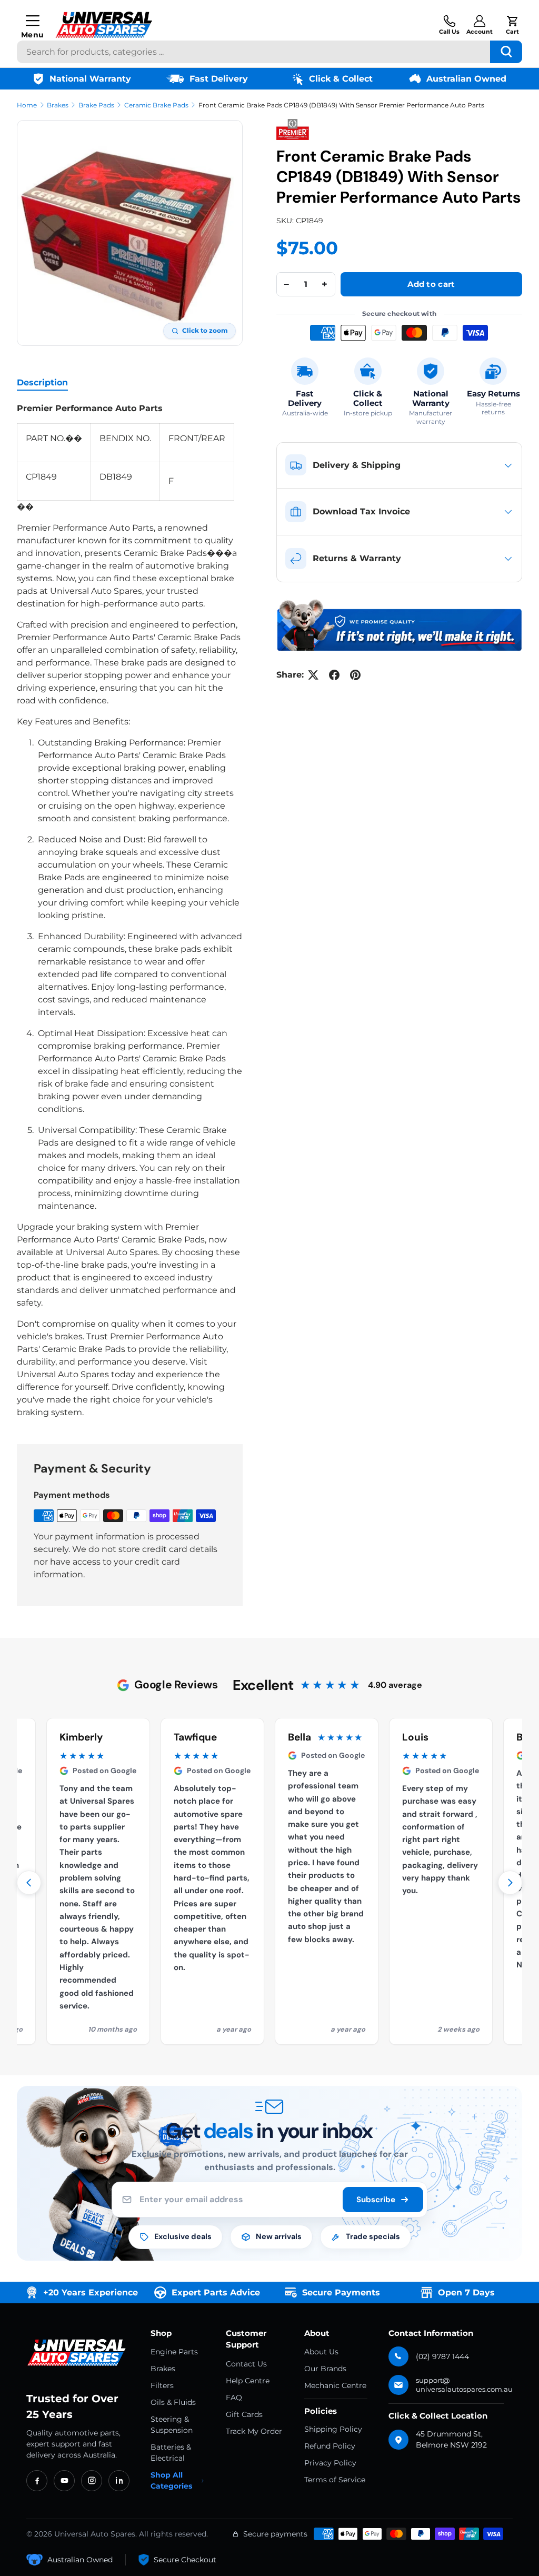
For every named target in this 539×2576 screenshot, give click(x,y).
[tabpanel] (130, 911)
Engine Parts (174, 2352)
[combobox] (269, 52)
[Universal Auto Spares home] (78, 2353)
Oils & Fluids (173, 2402)
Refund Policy (330, 2446)
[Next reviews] (510, 1883)
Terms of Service (335, 2480)
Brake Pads (96, 105)
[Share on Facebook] (334, 675)
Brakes (58, 105)
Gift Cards (244, 2414)
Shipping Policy (333, 2429)
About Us (321, 2352)
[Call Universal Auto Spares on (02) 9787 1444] (449, 25)
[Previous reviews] (29, 1883)
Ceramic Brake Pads (156, 105)
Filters (162, 2385)
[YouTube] (64, 2481)
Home (27, 105)
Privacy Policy (330, 2463)
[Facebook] (37, 2481)
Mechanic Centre (335, 2385)
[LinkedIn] (119, 2481)
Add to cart (431, 284)
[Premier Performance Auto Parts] (293, 130)
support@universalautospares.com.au (464, 2385)
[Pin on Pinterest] (355, 675)
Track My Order (254, 2431)
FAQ (234, 2398)
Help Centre (248, 2381)
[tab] (42, 382)
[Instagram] (92, 2481)
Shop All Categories (171, 2480)
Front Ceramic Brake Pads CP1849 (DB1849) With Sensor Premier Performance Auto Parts (341, 105)
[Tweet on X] (313, 675)
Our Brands (325, 2369)
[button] (512, 25)
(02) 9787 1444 (442, 2356)
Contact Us (246, 2364)
